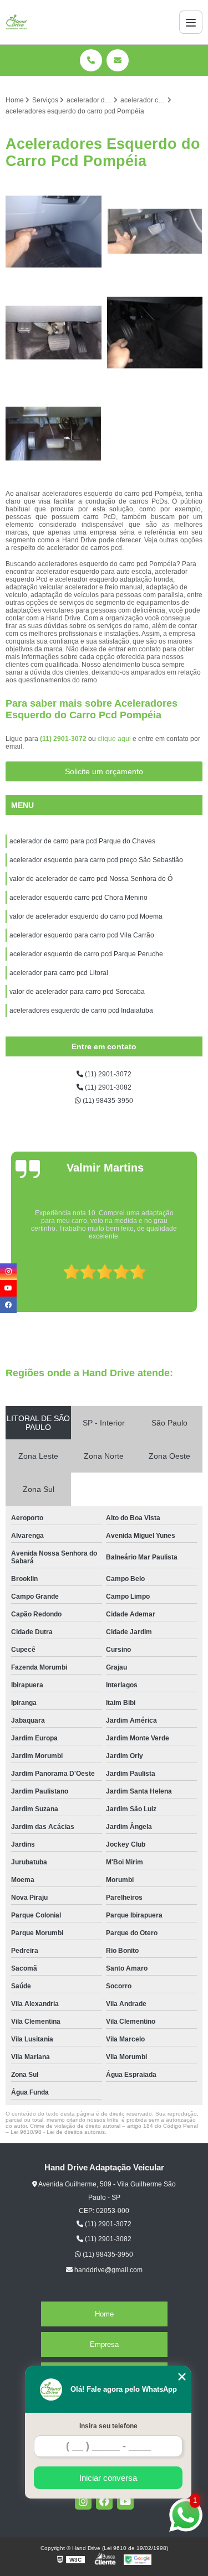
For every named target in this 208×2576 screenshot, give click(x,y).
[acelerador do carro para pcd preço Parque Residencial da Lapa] (54, 333)
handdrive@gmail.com (108, 2270)
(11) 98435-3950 (107, 1101)
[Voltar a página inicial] (17, 22)
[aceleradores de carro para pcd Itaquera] (54, 232)
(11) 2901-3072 (64, 739)
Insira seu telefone (108, 2426)
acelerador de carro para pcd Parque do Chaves (82, 841)
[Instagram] (83, 2501)
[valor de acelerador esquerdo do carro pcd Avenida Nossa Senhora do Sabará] (155, 333)
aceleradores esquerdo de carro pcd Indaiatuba (82, 1010)
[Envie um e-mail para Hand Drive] (118, 60)
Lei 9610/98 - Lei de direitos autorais (58, 2132)
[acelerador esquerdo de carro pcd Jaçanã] (54, 434)
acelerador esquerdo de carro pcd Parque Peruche (86, 954)
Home (104, 2314)
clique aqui (114, 739)
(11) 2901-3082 (107, 1087)
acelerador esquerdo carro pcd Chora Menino (78, 898)
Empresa (104, 2344)
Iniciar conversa (108, 2478)
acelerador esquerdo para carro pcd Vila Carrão (82, 935)
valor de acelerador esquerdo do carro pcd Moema (86, 916)
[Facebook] (104, 2501)
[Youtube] (125, 2501)
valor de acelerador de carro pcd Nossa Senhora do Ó (91, 879)
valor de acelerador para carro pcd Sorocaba (77, 992)
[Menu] (191, 22)
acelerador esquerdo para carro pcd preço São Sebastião (96, 860)
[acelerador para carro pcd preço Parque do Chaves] (155, 232)
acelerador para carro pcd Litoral (59, 973)
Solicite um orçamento (104, 771)
